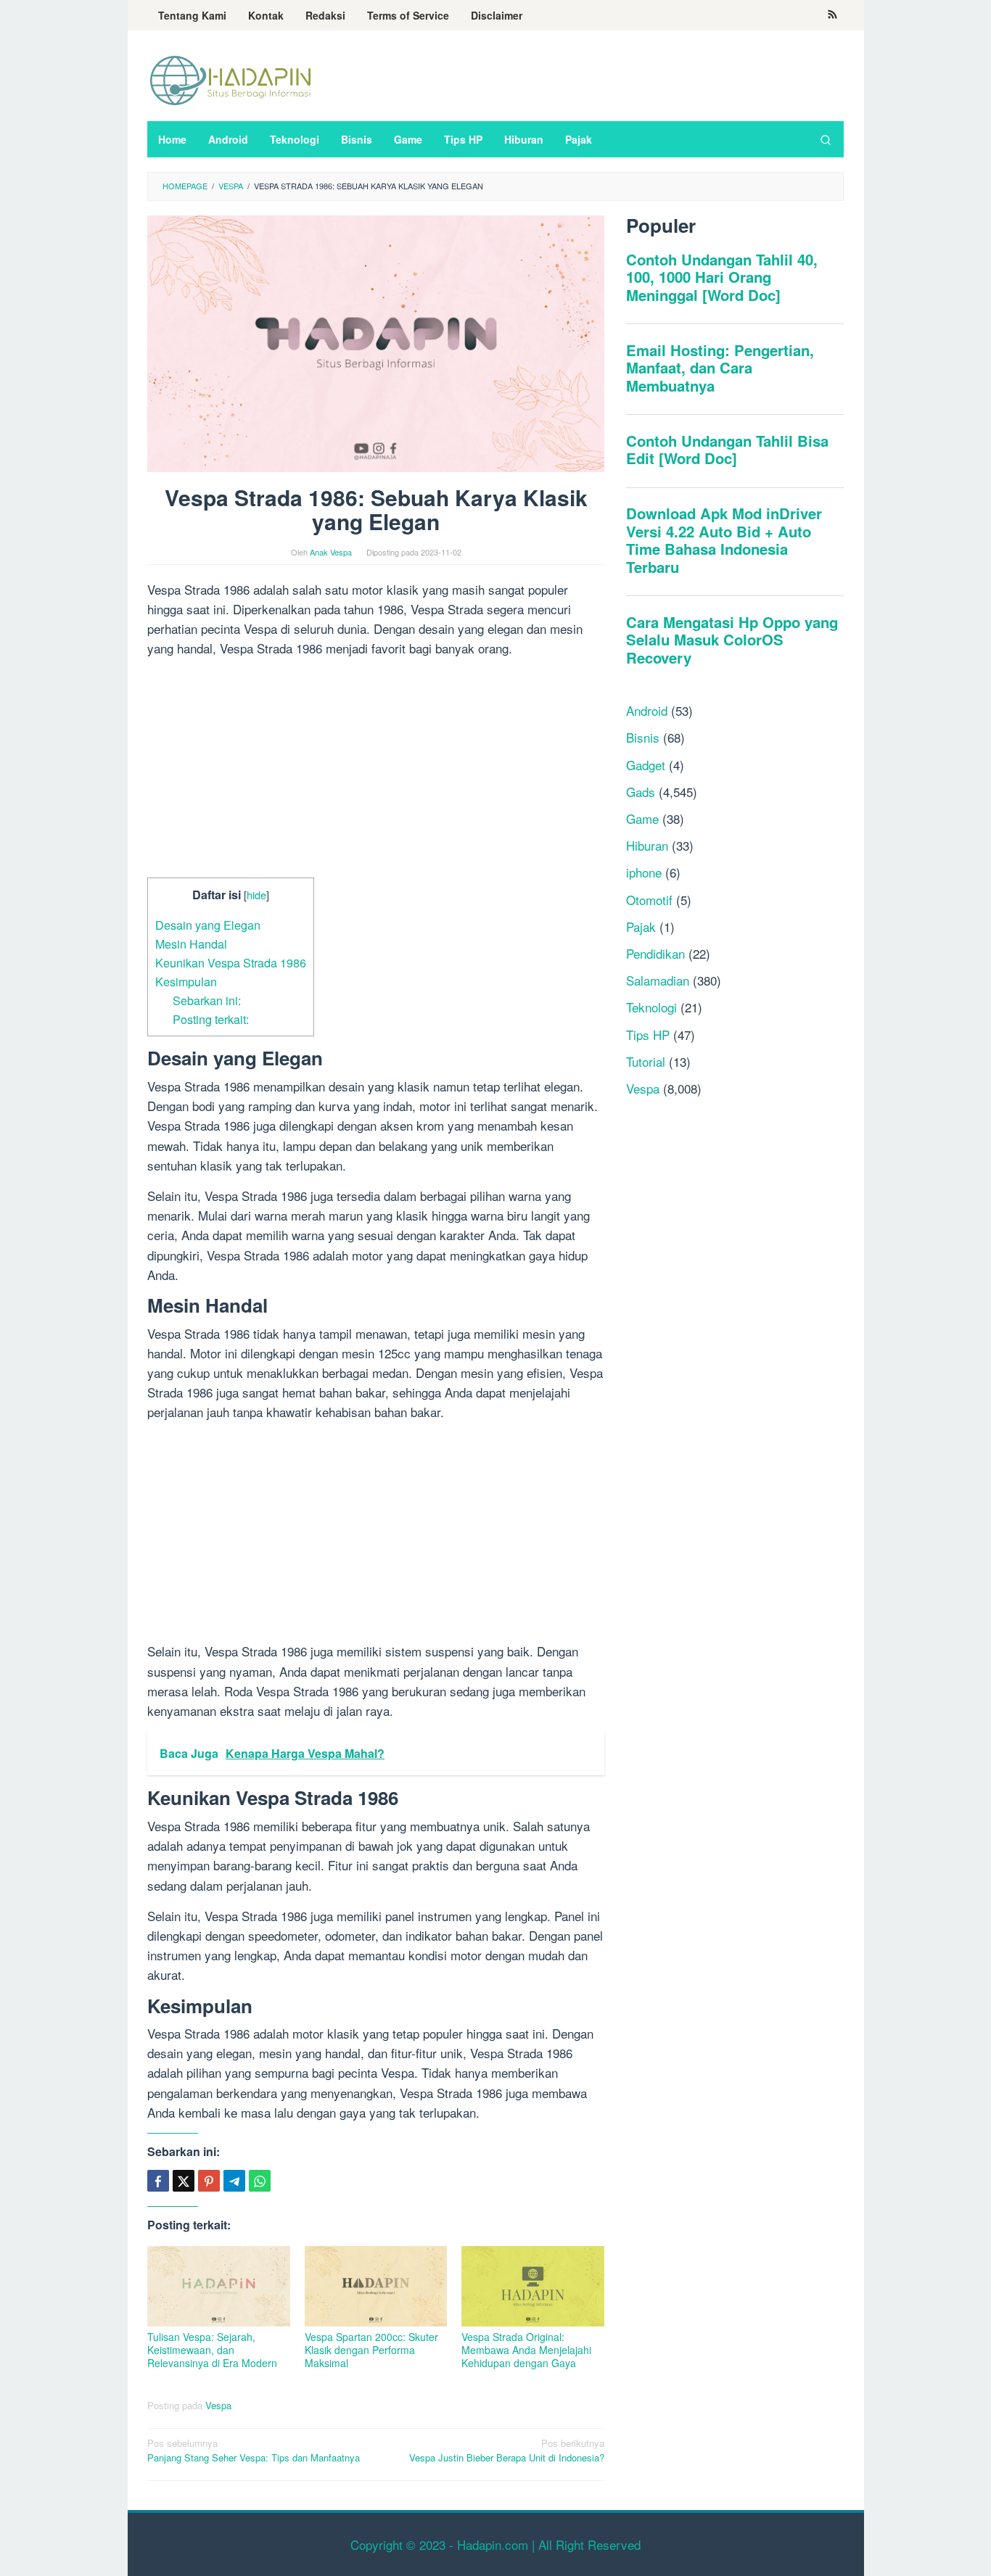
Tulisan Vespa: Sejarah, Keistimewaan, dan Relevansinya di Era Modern (212, 2350)
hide (256, 895)
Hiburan (647, 845)
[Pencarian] (826, 139)
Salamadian (658, 980)
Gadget (646, 765)
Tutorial (646, 1061)
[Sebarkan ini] (158, 2181)
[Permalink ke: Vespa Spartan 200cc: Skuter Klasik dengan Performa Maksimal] (376, 2286)
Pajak (641, 926)
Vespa (218, 2405)
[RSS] (832, 15)
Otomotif (649, 900)
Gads (641, 792)
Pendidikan (655, 953)
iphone (644, 872)
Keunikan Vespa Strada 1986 (231, 962)
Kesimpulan (186, 981)
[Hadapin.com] (231, 79)
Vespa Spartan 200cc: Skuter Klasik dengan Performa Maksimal (371, 2350)
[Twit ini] (184, 2181)
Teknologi (651, 1007)
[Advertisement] (376, 770)
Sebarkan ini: (207, 1000)
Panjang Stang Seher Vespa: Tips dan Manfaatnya (254, 2451)
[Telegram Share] (234, 2181)
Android (647, 710)
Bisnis (643, 737)
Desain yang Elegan (208, 925)
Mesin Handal (191, 944)
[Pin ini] (209, 2181)
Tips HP (648, 1034)
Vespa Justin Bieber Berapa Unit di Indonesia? (507, 2451)
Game (642, 818)
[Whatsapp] (260, 2181)
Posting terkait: (211, 1019)
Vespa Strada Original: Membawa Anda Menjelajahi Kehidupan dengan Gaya (526, 2350)
